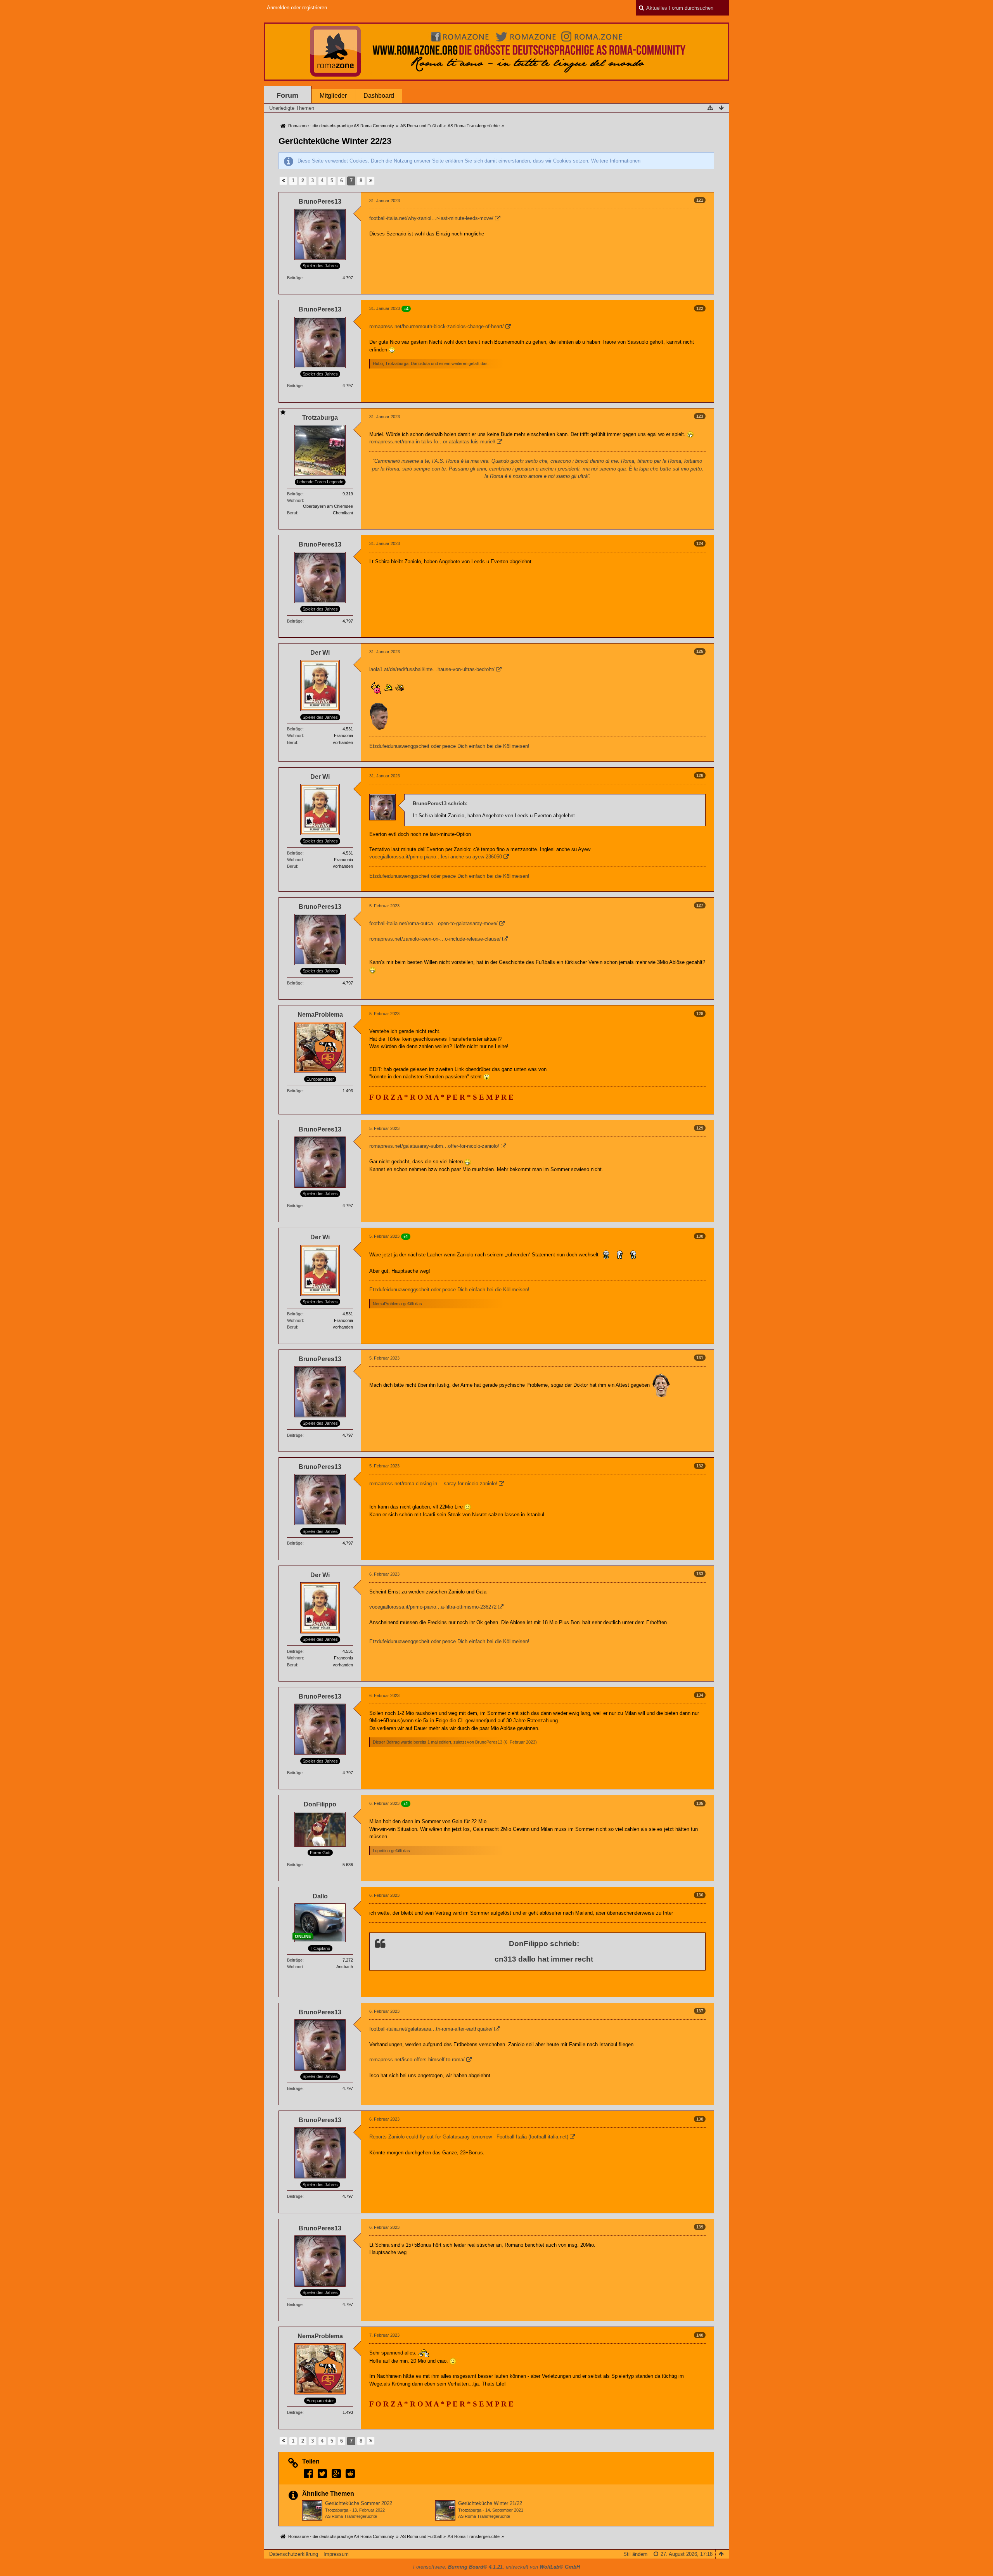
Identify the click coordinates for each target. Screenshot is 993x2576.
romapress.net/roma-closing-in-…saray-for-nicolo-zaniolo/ (433, 1483)
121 (700, 200)
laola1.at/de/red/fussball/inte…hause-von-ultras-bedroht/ (432, 669)
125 (700, 651)
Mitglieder (333, 96)
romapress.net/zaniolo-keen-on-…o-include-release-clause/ (435, 939)
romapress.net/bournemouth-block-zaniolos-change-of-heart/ (437, 326)
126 (700, 775)
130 (700, 1236)
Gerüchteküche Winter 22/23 (335, 141)
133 (700, 1574)
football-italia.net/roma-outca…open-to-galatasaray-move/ (433, 923)
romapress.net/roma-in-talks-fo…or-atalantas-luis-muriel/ (432, 442)
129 (700, 1128)
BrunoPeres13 (489, 1742)
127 (700, 905)
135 (700, 1803)
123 (700, 416)
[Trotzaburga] (312, 2510)
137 (700, 2011)
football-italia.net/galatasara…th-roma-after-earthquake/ (431, 2029)
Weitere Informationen (616, 161)
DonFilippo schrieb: (544, 1944)
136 (700, 1895)
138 (700, 2119)
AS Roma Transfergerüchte (351, 2516)
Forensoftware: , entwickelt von (496, 2567)
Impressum (336, 2554)
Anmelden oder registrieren (297, 8)
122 (700, 308)
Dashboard (379, 96)
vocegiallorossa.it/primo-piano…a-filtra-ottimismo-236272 (433, 1607)
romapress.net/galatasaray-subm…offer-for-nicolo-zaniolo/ (434, 1146)
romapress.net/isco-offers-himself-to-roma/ (417, 2060)
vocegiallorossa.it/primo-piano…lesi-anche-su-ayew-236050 (436, 857)
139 (700, 2227)
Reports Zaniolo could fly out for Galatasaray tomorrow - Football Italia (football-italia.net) (469, 2137)
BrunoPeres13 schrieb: (440, 804)
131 (700, 1358)
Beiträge (295, 278)
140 (700, 2335)
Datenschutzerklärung (294, 2554)
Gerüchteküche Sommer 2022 (359, 2503)
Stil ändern (635, 2554)
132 (700, 1466)
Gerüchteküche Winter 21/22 (490, 2503)
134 (700, 1695)
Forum (287, 95)
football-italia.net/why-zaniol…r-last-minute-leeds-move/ (431, 218)
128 (700, 1014)
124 (700, 543)
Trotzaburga (337, 2510)
